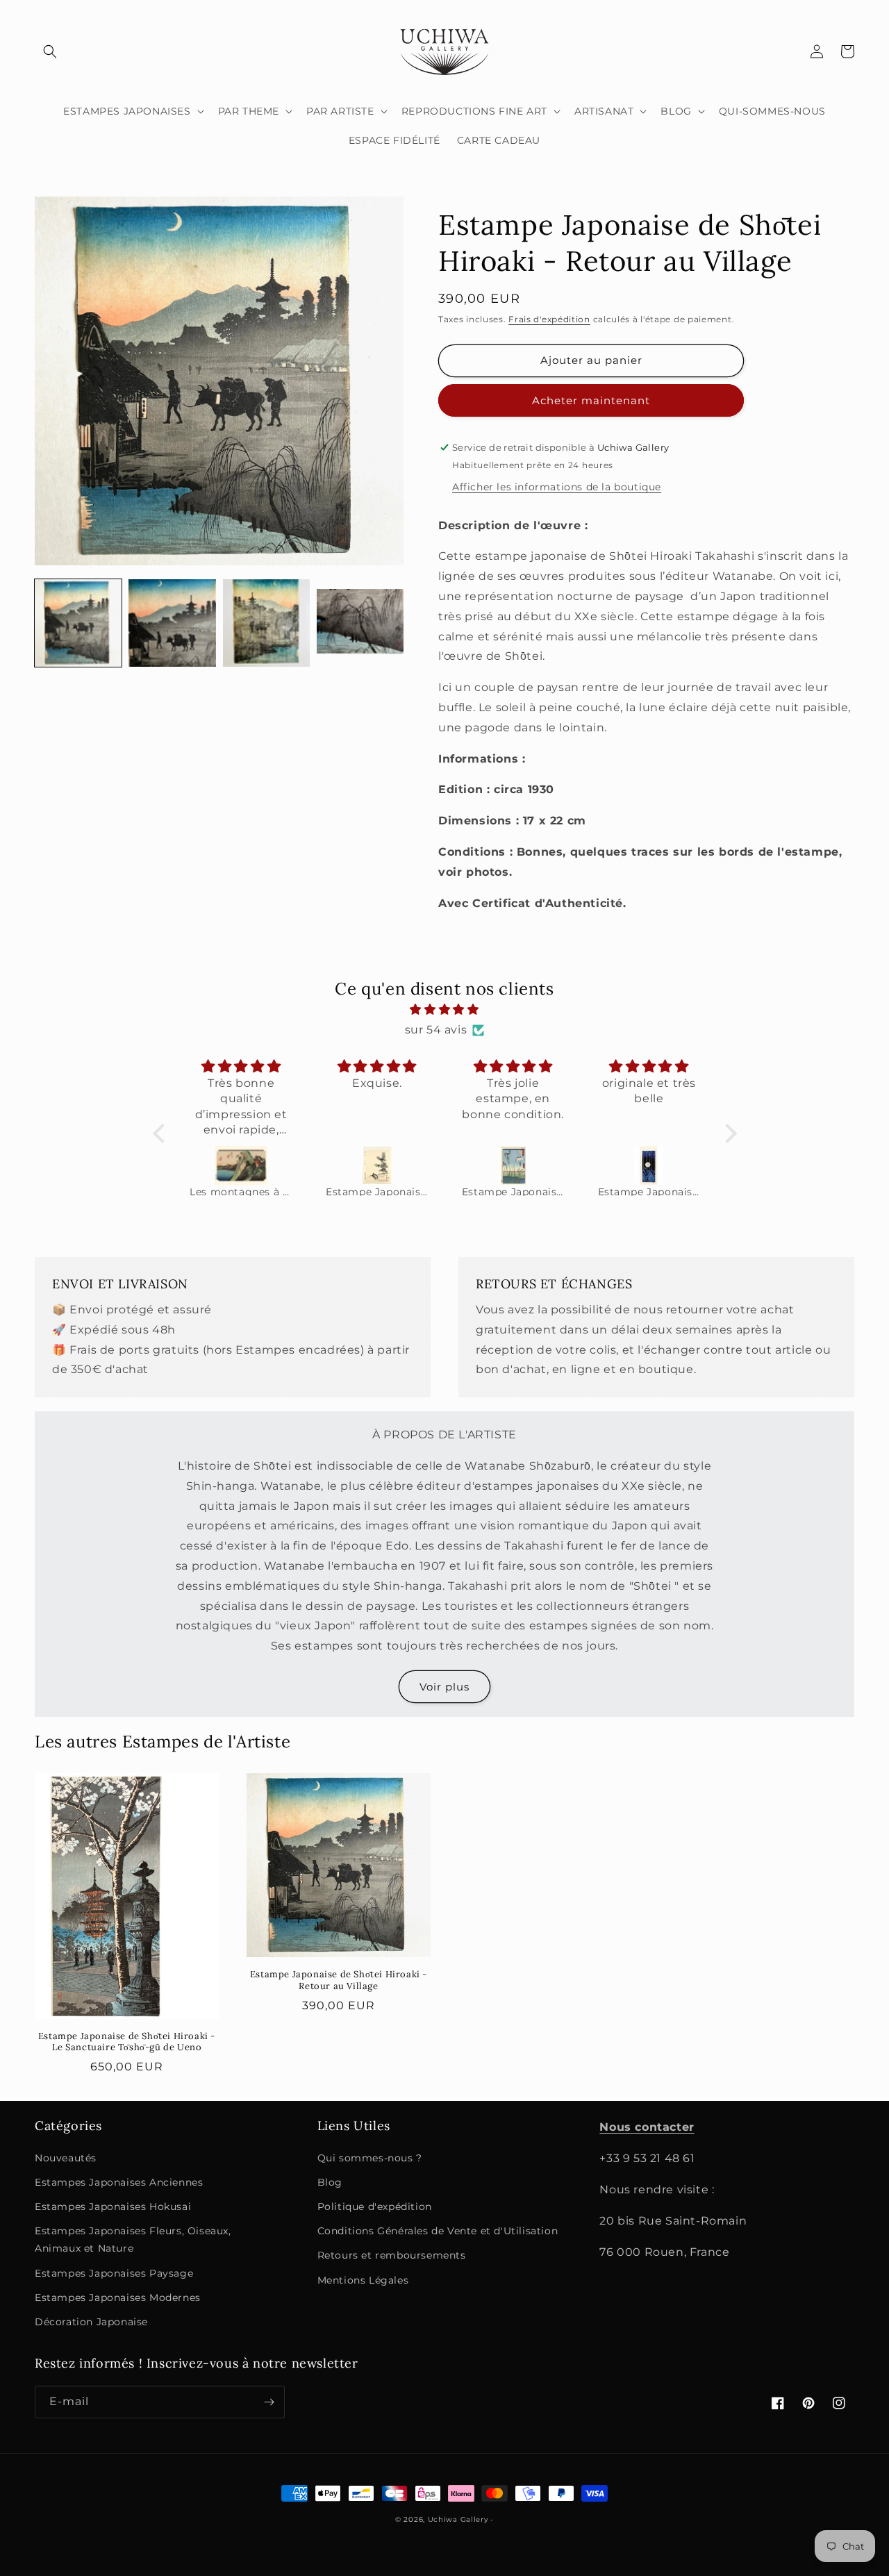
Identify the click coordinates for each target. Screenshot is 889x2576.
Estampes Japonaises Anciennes (119, 2182)
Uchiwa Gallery (458, 2519)
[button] (50, 51)
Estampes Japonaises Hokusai (113, 2207)
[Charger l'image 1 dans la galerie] (78, 623)
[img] (445, 1010)
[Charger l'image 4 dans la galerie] (360, 623)
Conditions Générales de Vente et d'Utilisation (438, 2231)
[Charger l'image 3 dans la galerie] (266, 623)
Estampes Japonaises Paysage (114, 2273)
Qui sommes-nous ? (370, 2158)
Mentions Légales (363, 2280)
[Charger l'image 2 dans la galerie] (172, 623)
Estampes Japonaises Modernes (118, 2297)
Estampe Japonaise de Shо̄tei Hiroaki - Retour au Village (339, 1980)
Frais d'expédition (549, 319)
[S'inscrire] (269, 2402)
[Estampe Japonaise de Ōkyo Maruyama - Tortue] (377, 1165)
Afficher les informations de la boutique (557, 487)
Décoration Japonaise (91, 2322)
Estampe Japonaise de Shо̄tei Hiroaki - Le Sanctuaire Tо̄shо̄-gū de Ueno (127, 2042)
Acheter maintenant (591, 400)
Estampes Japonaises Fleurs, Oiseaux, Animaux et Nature (133, 2240)
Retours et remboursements (392, 2255)
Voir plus (444, 1687)
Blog (330, 2182)
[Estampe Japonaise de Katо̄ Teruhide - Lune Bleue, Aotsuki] (649, 1165)
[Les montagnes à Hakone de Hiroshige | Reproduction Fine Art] (241, 1165)
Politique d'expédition (375, 2207)
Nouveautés (66, 2158)
